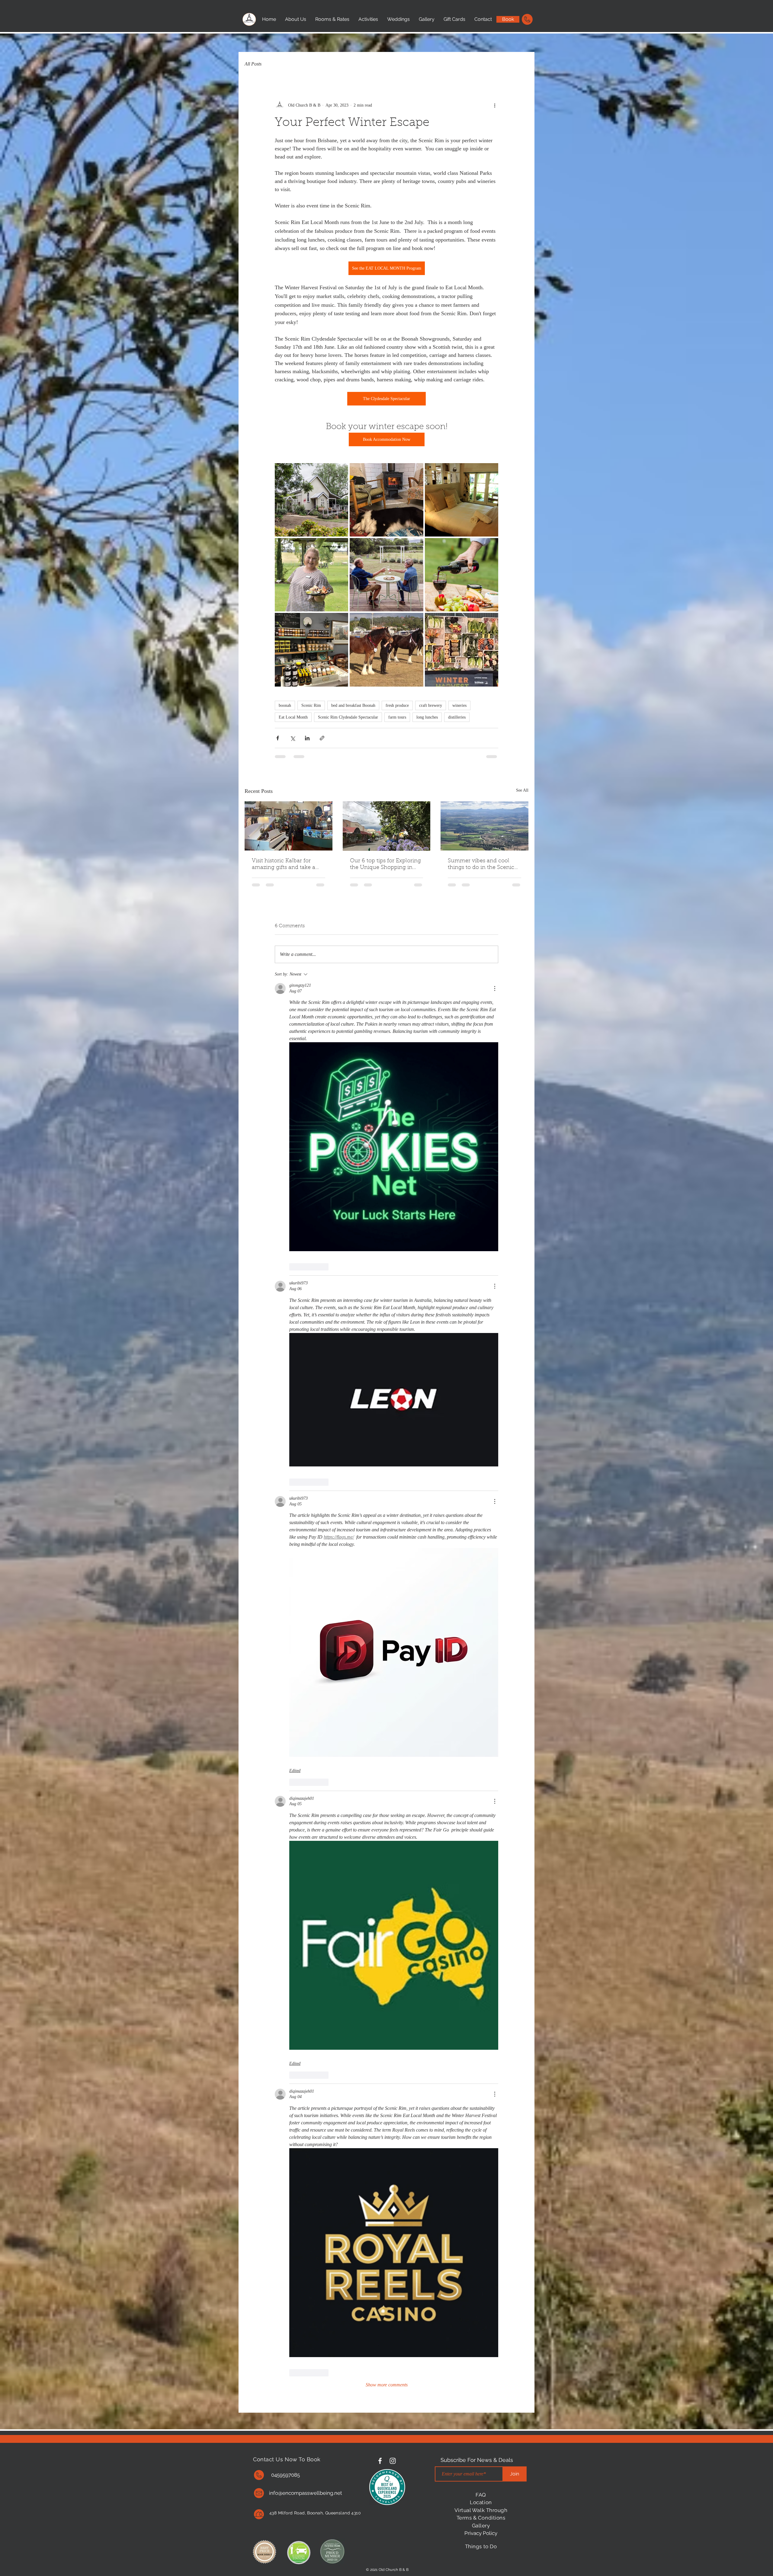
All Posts (253, 64)
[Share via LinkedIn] (307, 738)
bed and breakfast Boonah (353, 705)
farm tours (397, 717)
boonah (285, 705)
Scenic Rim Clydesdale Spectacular (348, 717)
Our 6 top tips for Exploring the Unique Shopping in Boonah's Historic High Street (385, 865)
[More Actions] (495, 988)
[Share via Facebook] (278, 738)
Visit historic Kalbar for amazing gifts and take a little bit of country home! (285, 865)
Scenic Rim (311, 705)
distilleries (457, 717)
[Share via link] (322, 738)
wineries (459, 705)
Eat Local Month (293, 717)
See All (522, 790)
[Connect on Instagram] (393, 2461)
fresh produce (397, 705)
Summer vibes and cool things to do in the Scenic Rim (481, 865)
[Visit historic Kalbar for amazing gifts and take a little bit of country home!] (289, 826)
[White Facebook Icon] (380, 2461)
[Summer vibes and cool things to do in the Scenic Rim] (484, 826)
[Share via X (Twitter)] (292, 738)
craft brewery (431, 705)
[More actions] (495, 105)
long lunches (427, 717)
